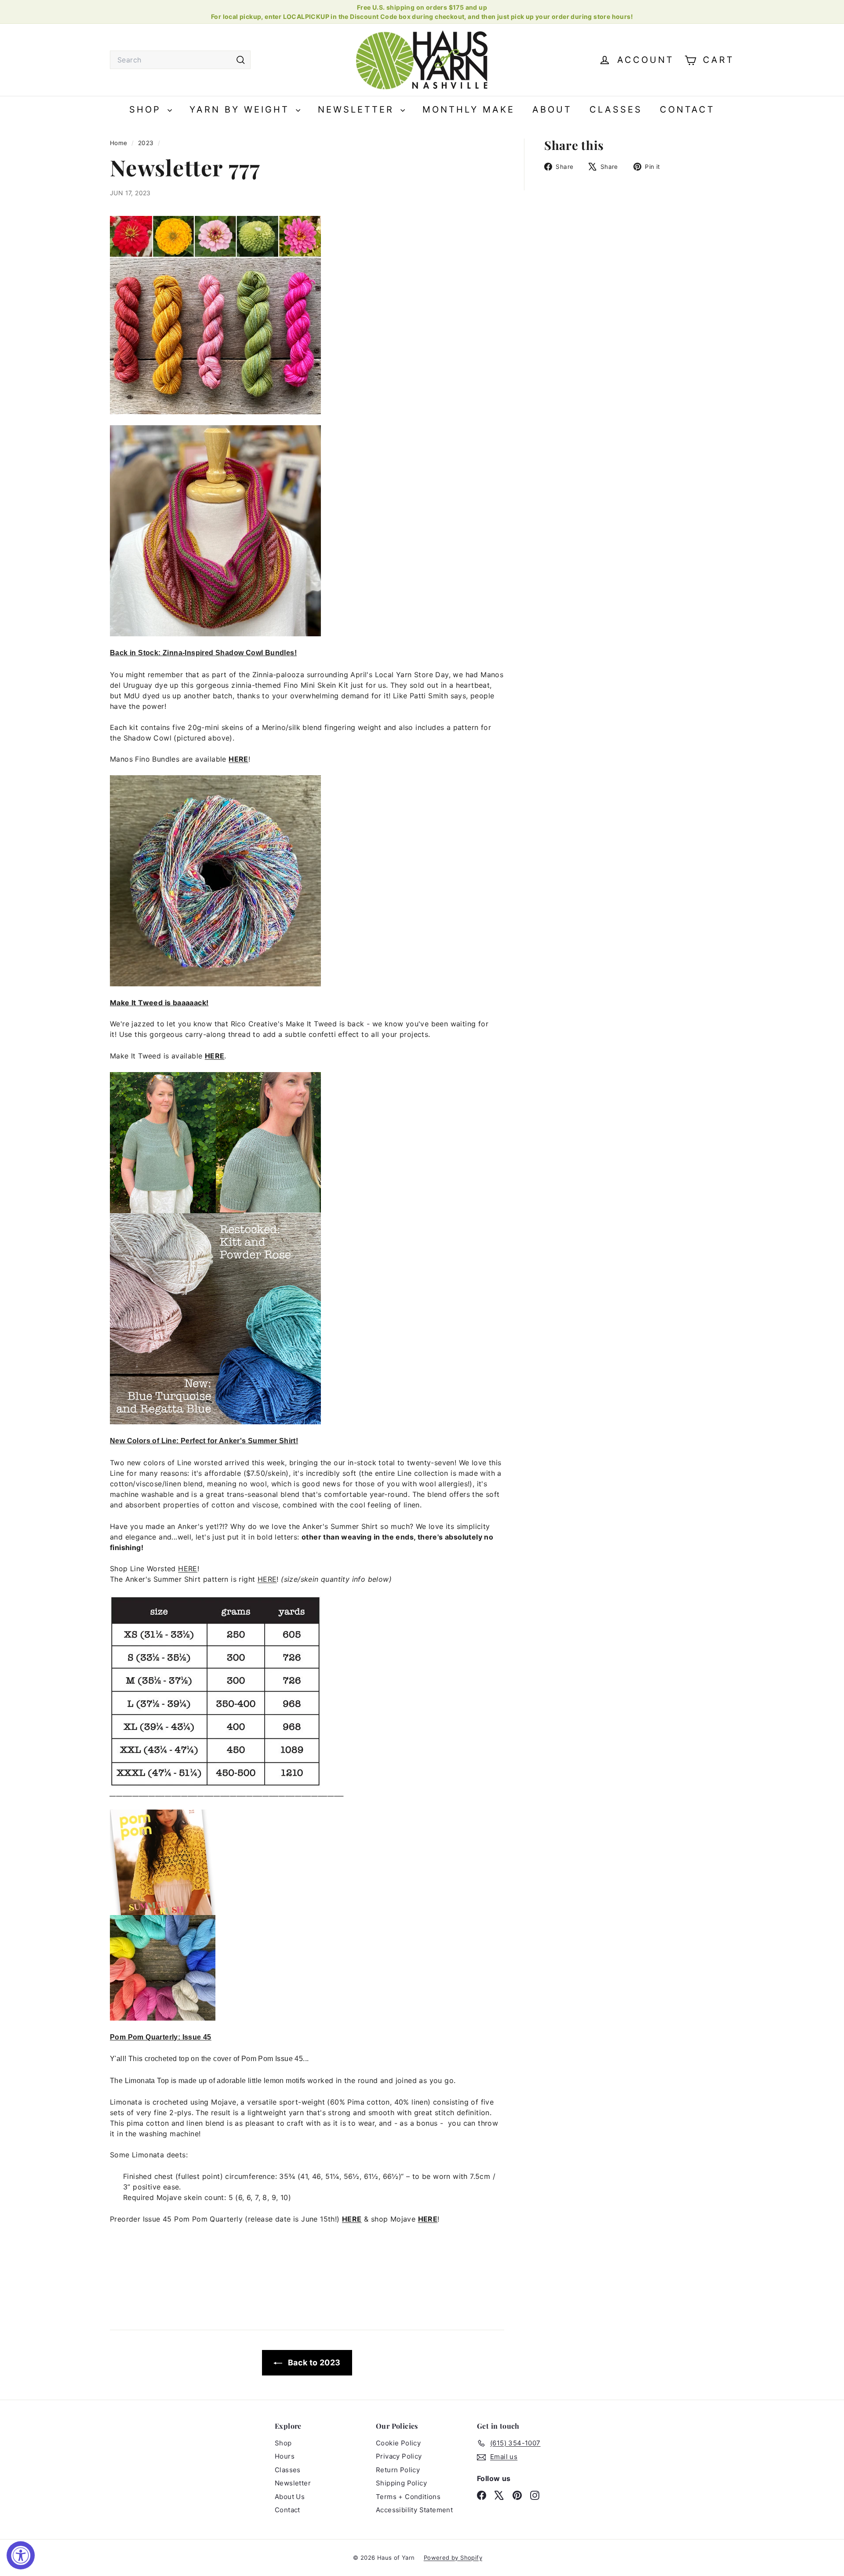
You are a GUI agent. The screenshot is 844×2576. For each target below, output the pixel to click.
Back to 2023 (313, 2363)
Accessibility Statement (414, 2510)
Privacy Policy (399, 2456)
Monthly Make (469, 109)
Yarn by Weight (242, 109)
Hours (285, 2456)
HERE (238, 759)
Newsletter (358, 109)
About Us (290, 2497)
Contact (687, 109)
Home (120, 143)
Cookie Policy (398, 2443)
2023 (146, 143)
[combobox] (180, 60)
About (552, 109)
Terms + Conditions (408, 2497)
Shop (147, 109)
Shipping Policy (401, 2483)
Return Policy (398, 2470)
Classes (616, 109)
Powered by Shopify (453, 2558)
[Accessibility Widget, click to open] (21, 2555)
